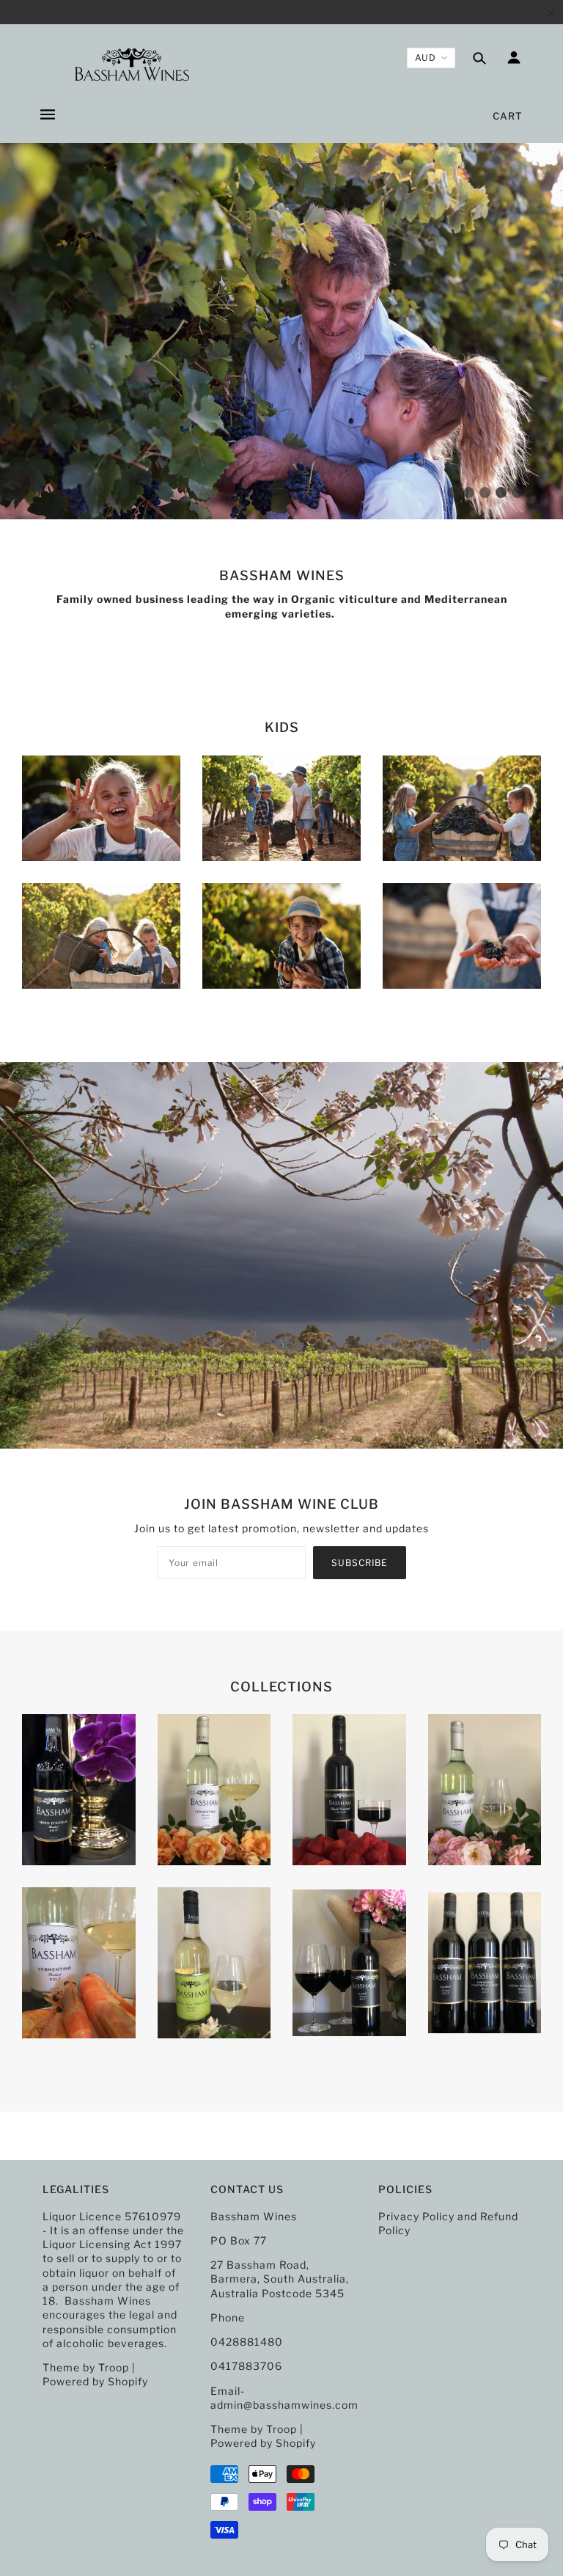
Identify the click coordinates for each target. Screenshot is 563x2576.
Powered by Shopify (95, 2381)
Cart (508, 116)
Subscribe (360, 1563)
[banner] (132, 65)
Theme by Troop (86, 2367)
